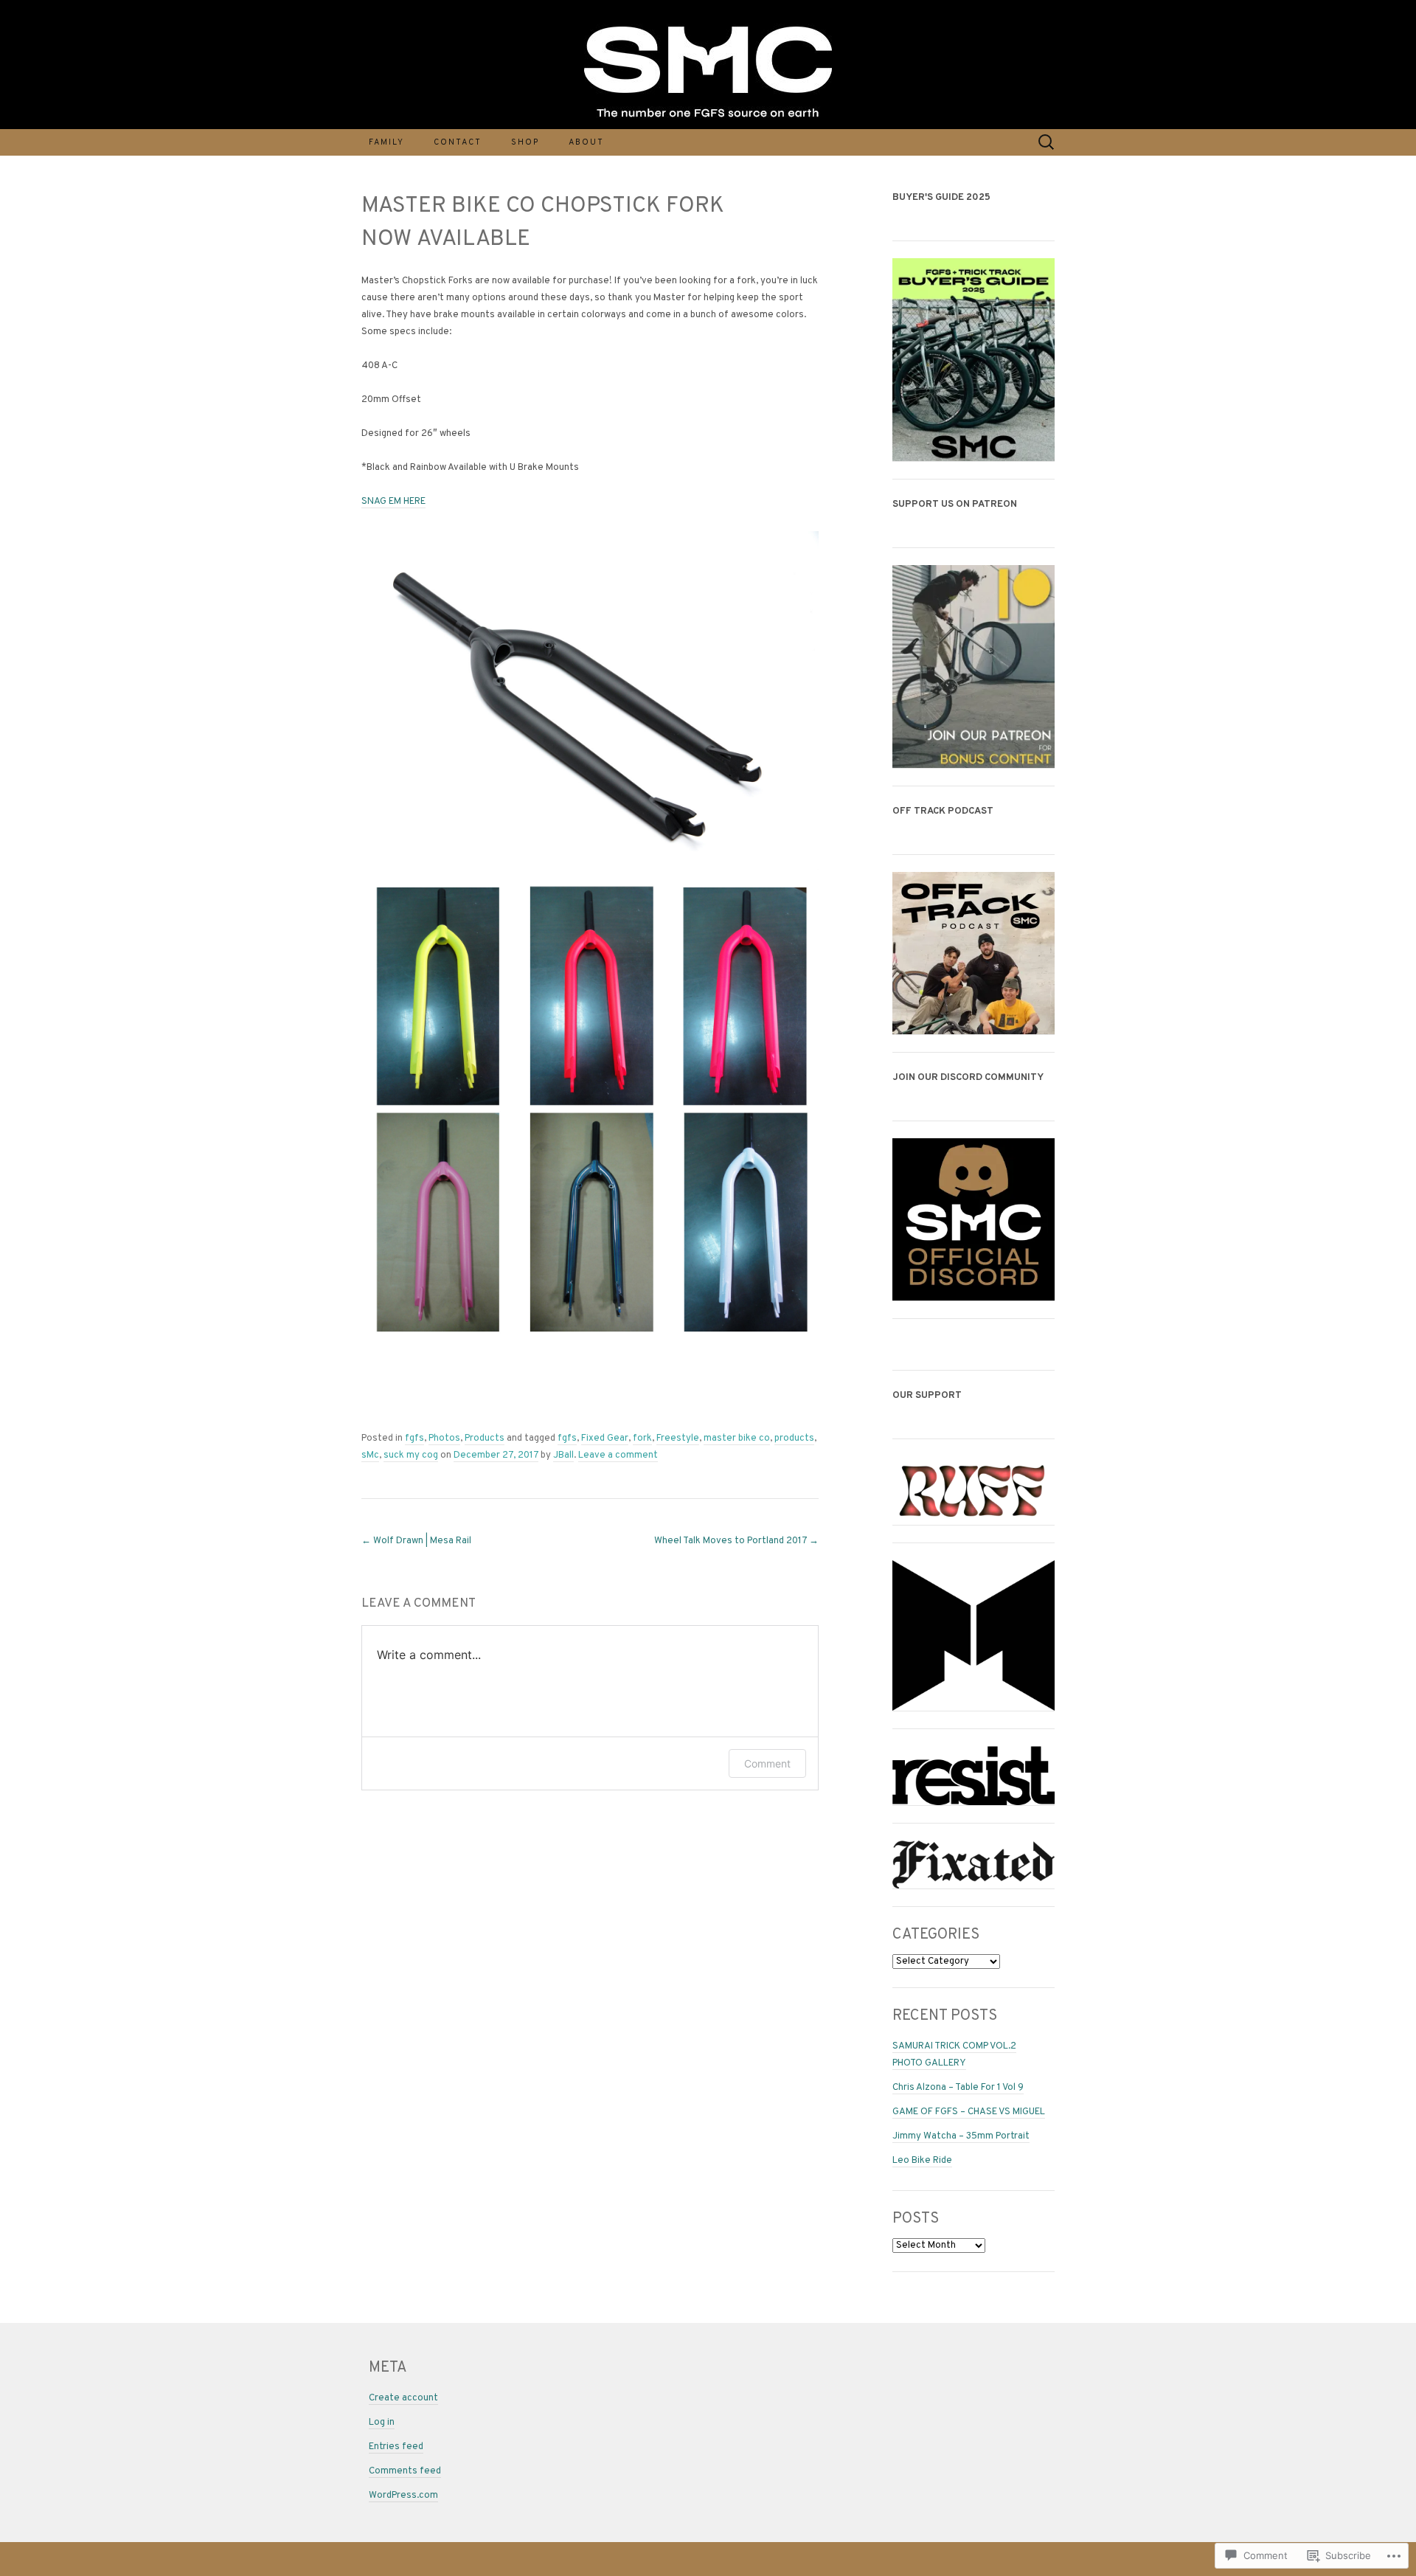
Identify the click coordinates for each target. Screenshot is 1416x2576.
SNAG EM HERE (393, 502)
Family (386, 142)
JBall (563, 1455)
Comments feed (405, 2471)
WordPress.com (403, 2496)
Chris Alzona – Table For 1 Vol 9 (958, 2088)
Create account (403, 2398)
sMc (370, 1455)
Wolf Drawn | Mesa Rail (416, 1541)
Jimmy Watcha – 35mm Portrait (961, 2136)
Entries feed (396, 2447)
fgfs (414, 1438)
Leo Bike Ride (922, 2161)
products (794, 1438)
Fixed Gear (605, 1438)
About (586, 142)
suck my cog (411, 1455)
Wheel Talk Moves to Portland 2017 (736, 1541)
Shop (525, 142)
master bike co (737, 1438)
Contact (458, 142)
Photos (444, 1438)
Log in (382, 2423)
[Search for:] (1047, 142)
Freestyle (678, 1438)
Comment (767, 1763)
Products (485, 1438)
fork (642, 1438)
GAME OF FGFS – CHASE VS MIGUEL (969, 2112)
